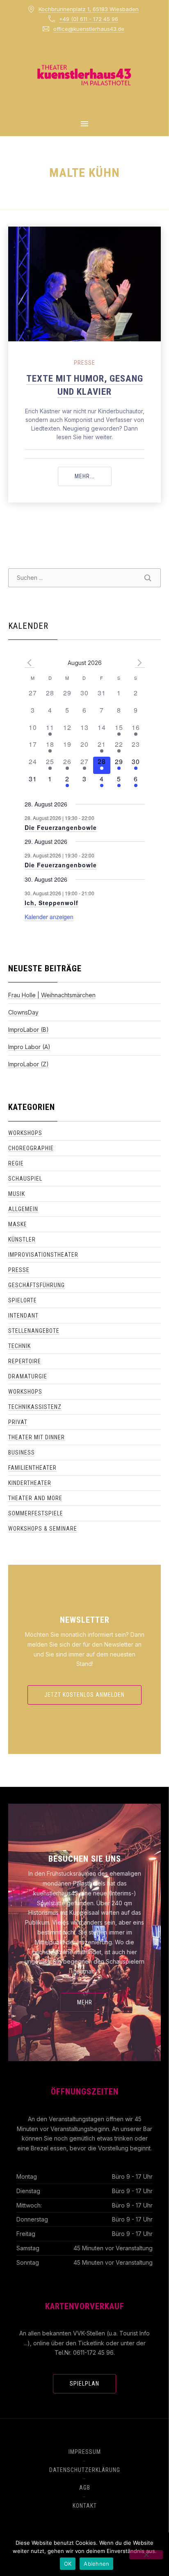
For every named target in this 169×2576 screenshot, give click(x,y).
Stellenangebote (34, 1331)
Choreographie (31, 1148)
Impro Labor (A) (29, 1047)
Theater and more (35, 1498)
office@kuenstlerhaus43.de (89, 29)
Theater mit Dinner (37, 1437)
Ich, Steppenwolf (51, 903)
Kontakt (85, 2506)
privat (18, 1422)
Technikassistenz (35, 1407)
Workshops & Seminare (43, 1529)
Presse (84, 363)
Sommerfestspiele (36, 1513)
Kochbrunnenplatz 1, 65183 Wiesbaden (89, 9)
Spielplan (84, 2384)
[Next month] (140, 663)
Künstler (22, 1239)
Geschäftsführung (37, 1285)
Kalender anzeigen (49, 917)
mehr (85, 2002)
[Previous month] (30, 663)
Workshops (25, 1133)
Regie (16, 1163)
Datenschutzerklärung (85, 2470)
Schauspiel (25, 1179)
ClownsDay (23, 1012)
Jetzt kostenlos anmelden (84, 1695)
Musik (17, 1194)
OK (68, 2564)
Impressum (85, 2452)
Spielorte (23, 1300)
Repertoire (25, 1361)
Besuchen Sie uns (85, 1859)
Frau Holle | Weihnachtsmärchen (52, 995)
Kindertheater (30, 1483)
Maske (18, 1224)
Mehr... (93, 476)
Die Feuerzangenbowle (61, 827)
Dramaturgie (28, 1376)
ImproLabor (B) (29, 1030)
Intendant (23, 1316)
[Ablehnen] (146, 2555)
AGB (85, 2488)
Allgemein (23, 1209)
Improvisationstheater (43, 1255)
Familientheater (32, 1468)
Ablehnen (96, 2564)
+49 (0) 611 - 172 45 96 (89, 19)
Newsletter (85, 1620)
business (22, 1452)
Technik (19, 1346)
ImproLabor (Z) (29, 1064)
